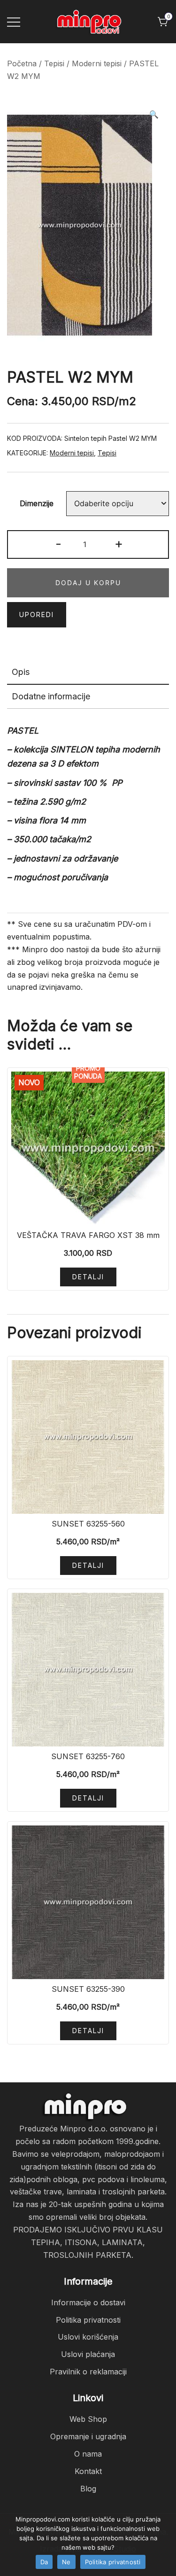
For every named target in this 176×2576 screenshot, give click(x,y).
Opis (21, 672)
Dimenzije (37, 503)
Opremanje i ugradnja (88, 2436)
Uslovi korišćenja (88, 2337)
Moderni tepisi (97, 63)
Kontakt (88, 2471)
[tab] (88, 673)
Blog (88, 2489)
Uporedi (37, 615)
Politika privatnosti (88, 2320)
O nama (88, 2454)
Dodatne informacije (51, 696)
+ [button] (119, 544)
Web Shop (88, 2419)
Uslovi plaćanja (88, 2354)
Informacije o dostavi (88, 2302)
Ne (66, 2562)
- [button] (58, 544)
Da (44, 2562)
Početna (22, 63)
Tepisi (54, 63)
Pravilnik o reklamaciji (88, 2372)
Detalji (88, 1277)
